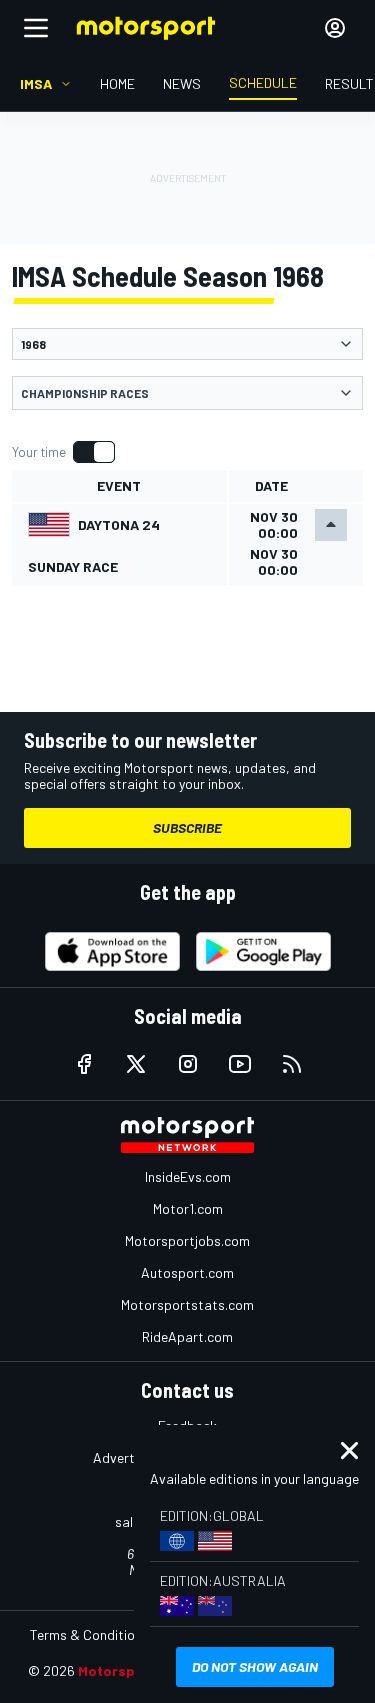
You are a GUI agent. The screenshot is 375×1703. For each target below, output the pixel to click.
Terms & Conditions (89, 1634)
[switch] (63, 452)
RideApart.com (187, 1336)
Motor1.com (188, 1208)
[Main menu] (36, 28)
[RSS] (292, 1064)
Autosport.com (187, 1272)
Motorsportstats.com (187, 1304)
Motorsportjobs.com (187, 1240)
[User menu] (335, 28)
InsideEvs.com (188, 1176)
